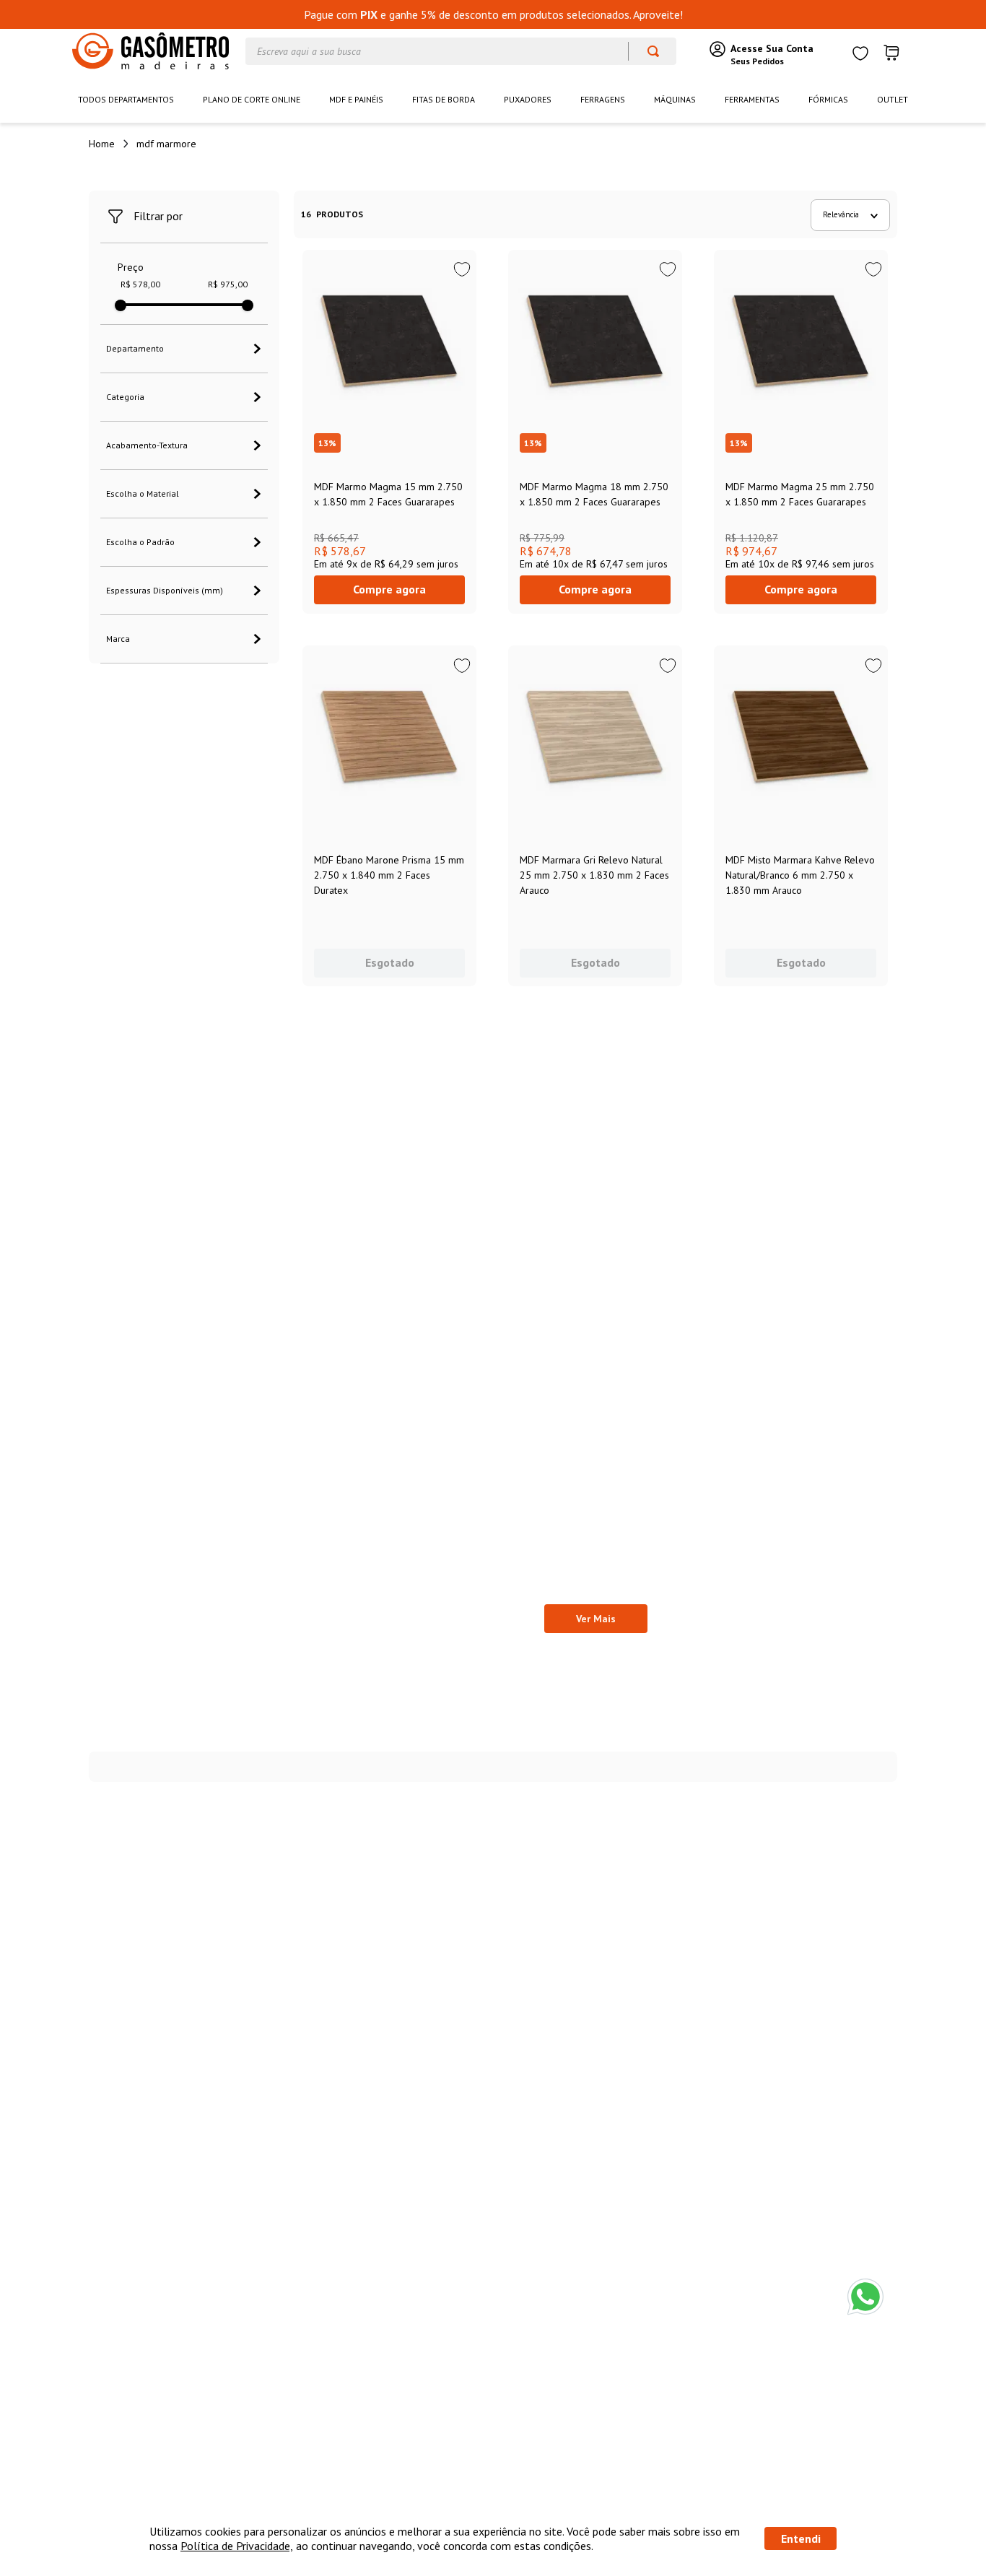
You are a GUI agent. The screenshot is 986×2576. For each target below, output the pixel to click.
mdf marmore (166, 144)
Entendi (801, 2538)
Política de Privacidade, (237, 2546)
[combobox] (461, 51)
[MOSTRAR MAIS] (596, 1619)
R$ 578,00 (140, 284)
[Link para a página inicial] (102, 144)
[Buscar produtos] (646, 51)
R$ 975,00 (228, 284)
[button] (184, 349)
